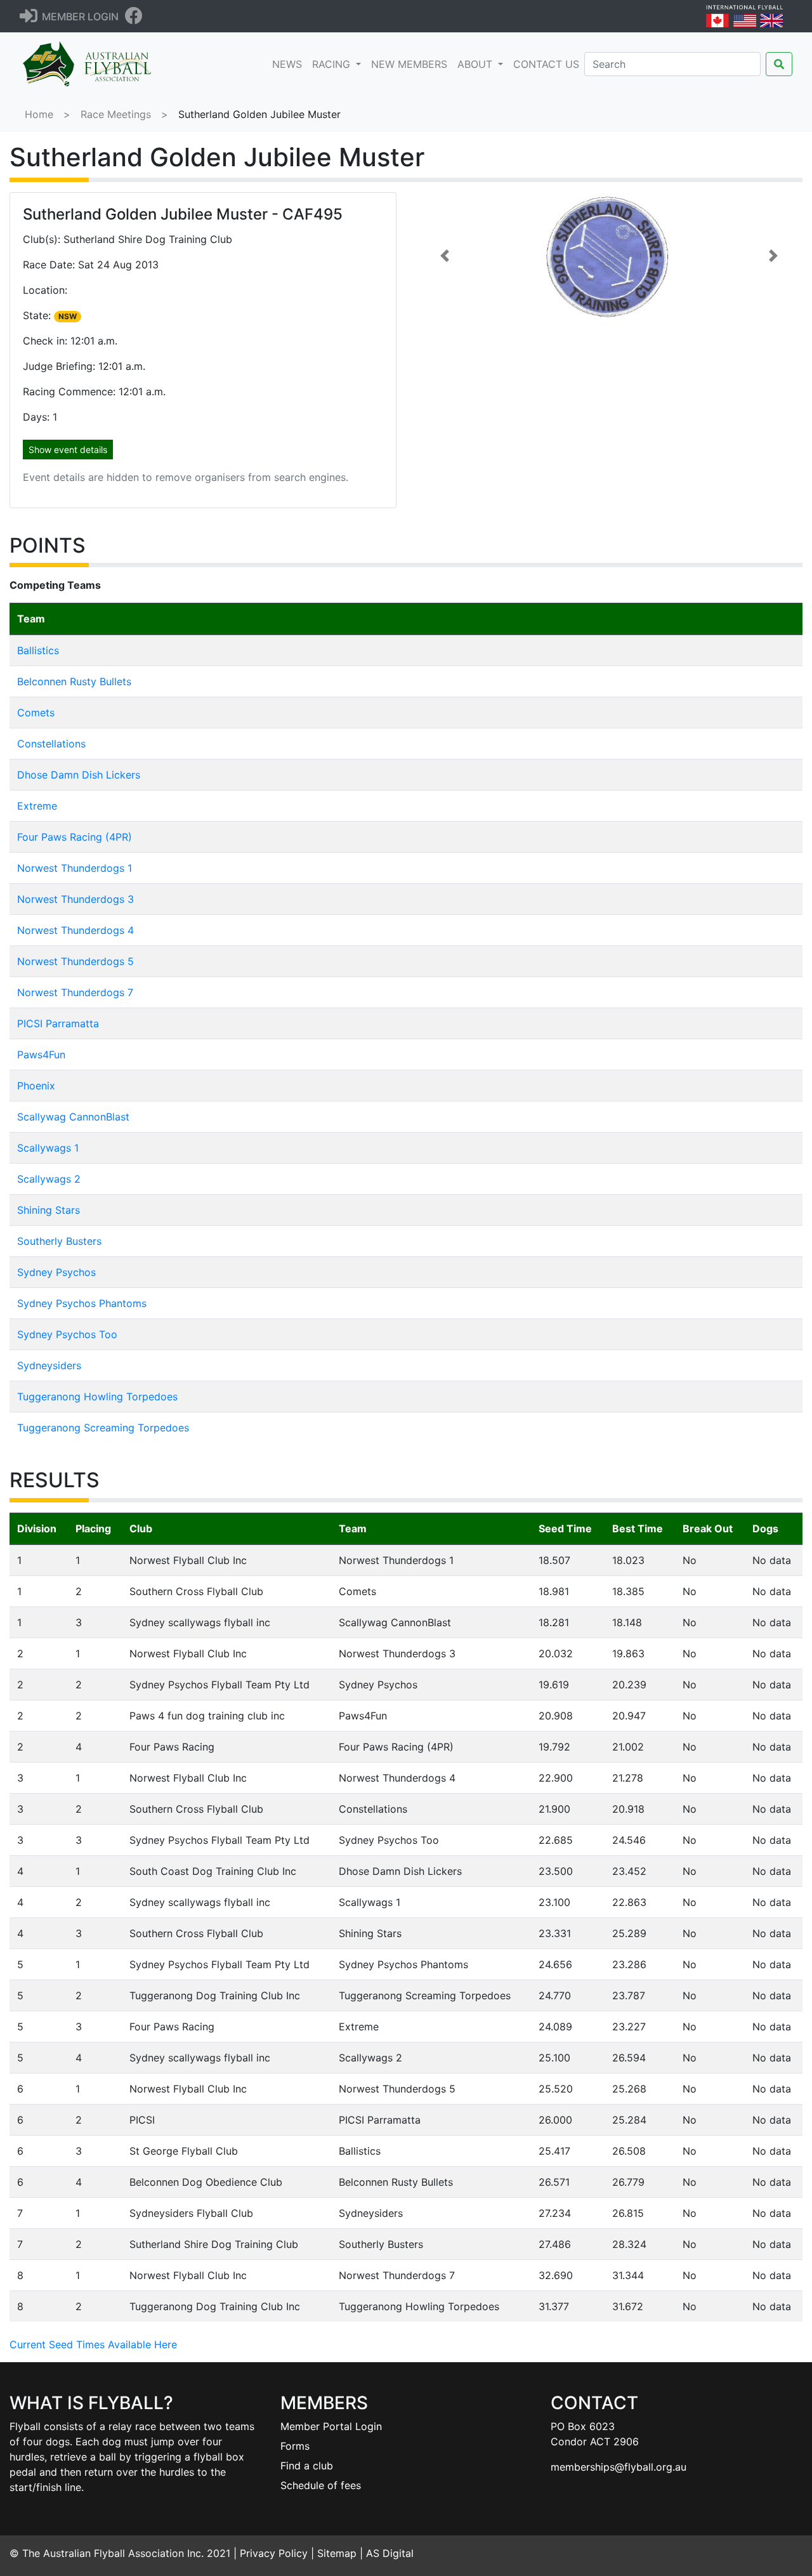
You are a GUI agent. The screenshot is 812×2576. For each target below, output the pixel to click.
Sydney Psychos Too (67, 1334)
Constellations (51, 744)
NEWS (290, 64)
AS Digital (390, 2553)
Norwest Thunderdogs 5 (75, 961)
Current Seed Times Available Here (93, 2344)
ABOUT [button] (476, 64)
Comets (36, 713)
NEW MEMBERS (409, 64)
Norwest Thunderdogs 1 (75, 868)
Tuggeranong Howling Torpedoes (97, 1396)
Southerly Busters (59, 1241)
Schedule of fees (321, 2485)
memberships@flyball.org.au (619, 2467)
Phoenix (36, 1086)
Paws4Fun (41, 1055)
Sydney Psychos (56, 1272)
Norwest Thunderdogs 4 (75, 930)
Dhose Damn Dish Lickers (79, 775)
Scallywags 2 (49, 1179)
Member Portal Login (331, 2426)
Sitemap (337, 2553)
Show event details (68, 450)
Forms (295, 2446)
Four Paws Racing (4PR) (75, 837)
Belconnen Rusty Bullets (74, 681)
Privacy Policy (274, 2553)
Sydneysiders (49, 1365)
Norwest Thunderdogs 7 (75, 992)
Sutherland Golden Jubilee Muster (259, 114)
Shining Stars (49, 1210)
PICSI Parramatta (58, 1023)
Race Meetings (116, 114)
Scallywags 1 (48, 1148)
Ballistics (38, 650)
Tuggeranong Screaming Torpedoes (103, 1428)
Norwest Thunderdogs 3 (75, 899)
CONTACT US (546, 64)
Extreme (37, 806)
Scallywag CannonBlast (73, 1117)
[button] (445, 256)
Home (39, 114)
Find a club (307, 2466)
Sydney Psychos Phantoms (82, 1303)
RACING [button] (333, 64)
